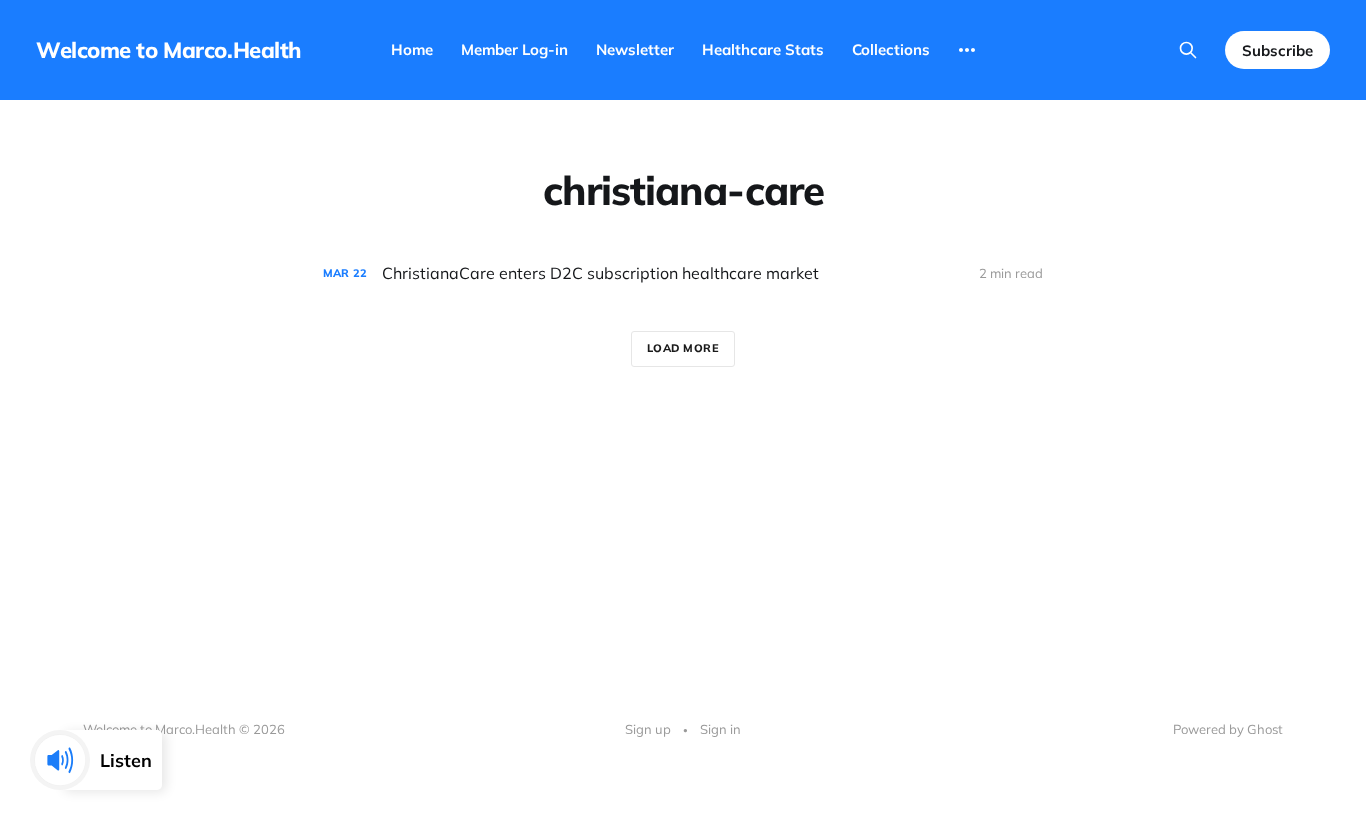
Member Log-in (514, 49)
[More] (967, 50)
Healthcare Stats (763, 49)
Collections (891, 49)
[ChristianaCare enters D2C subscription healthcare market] (683, 273)
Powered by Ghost (1228, 729)
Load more (683, 348)
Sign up (648, 729)
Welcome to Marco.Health (168, 50)
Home (412, 49)
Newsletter (635, 49)
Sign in (720, 729)
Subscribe (1277, 50)
